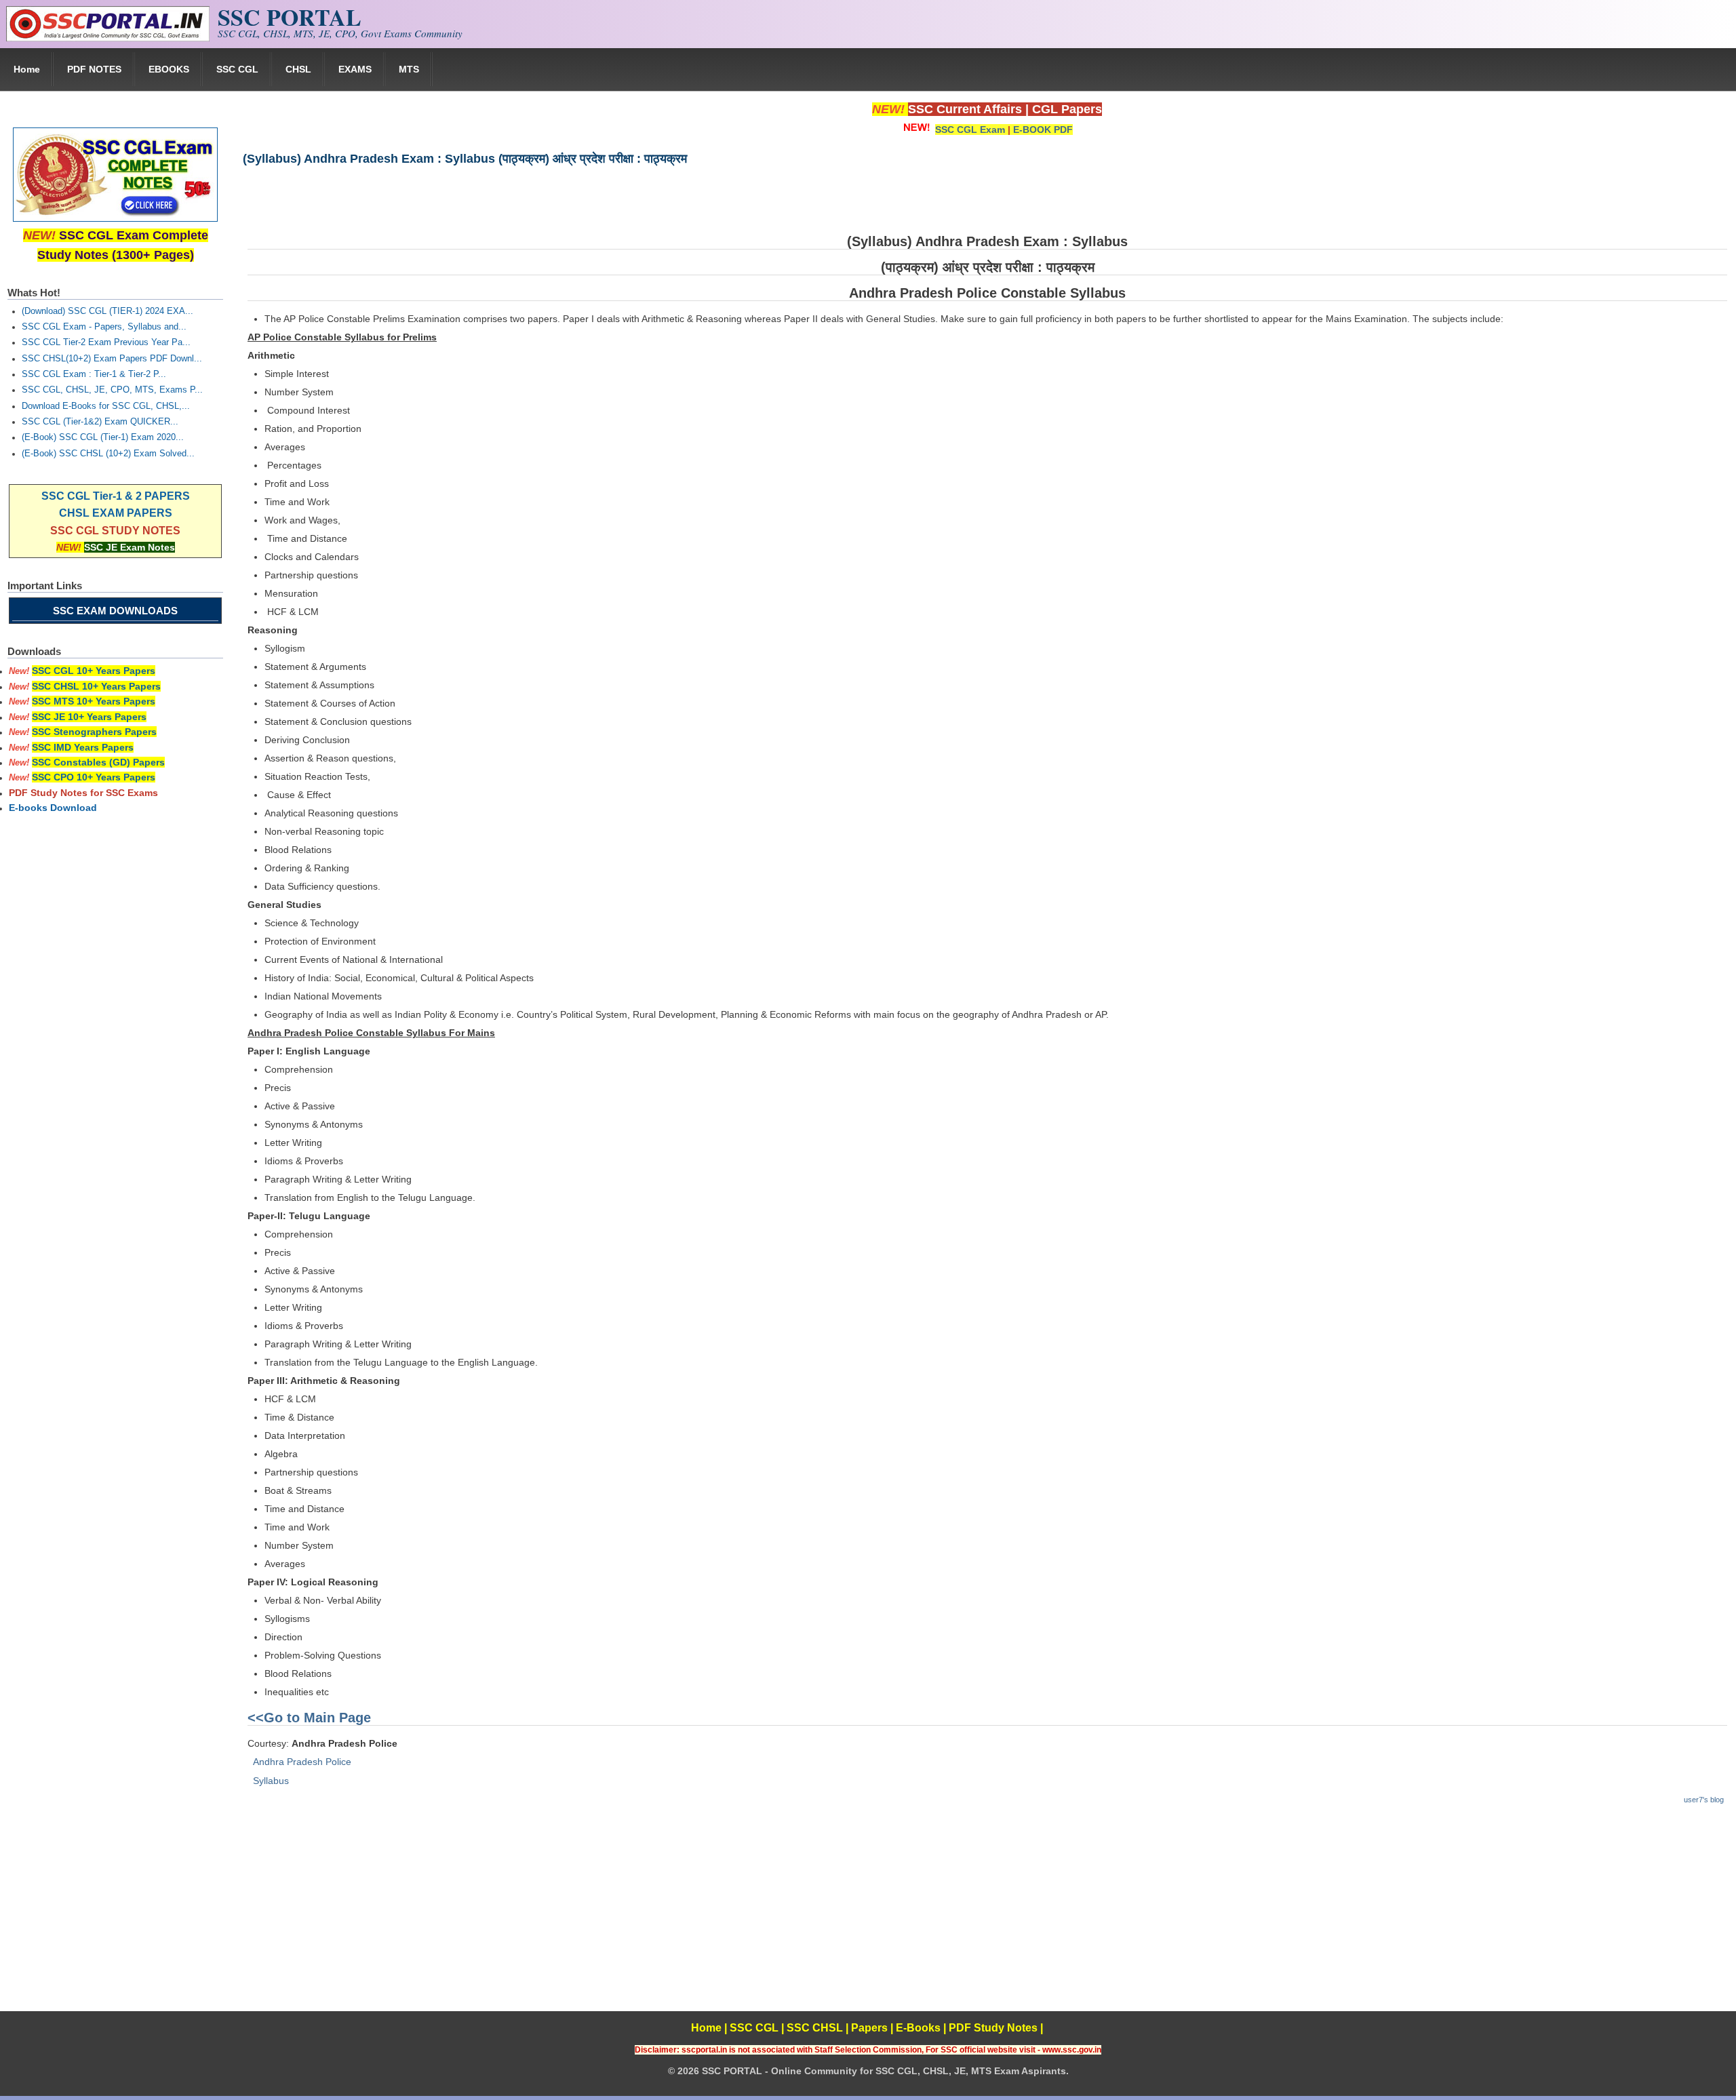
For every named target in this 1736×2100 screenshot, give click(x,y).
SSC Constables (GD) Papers (98, 762)
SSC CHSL (815, 2028)
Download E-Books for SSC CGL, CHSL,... (106, 406)
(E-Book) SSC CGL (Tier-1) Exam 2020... (103, 437)
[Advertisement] (987, 1916)
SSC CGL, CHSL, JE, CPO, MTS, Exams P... (112, 390)
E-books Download (53, 808)
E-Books (918, 2028)
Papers (869, 2028)
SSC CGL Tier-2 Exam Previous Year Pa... (106, 342)
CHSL (298, 69)
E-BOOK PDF (1043, 130)
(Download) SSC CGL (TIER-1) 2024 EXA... (107, 311)
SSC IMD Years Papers (83, 747)
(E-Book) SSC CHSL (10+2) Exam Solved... (108, 454)
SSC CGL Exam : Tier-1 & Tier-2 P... (94, 374)
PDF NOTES (94, 69)
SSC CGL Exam (970, 130)
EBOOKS (169, 69)
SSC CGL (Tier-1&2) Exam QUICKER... (100, 422)
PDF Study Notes (993, 2028)
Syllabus (271, 1781)
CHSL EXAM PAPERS (116, 513)
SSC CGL (237, 69)
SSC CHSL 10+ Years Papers (96, 686)
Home (27, 69)
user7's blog (1704, 1800)
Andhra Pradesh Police (302, 1762)
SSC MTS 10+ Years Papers (94, 701)
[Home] (108, 38)
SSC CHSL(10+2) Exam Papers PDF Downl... (112, 359)
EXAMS (355, 69)
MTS (409, 69)
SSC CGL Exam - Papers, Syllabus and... (104, 327)
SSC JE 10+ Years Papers (89, 717)
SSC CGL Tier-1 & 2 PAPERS (116, 496)
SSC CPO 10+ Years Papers (94, 777)
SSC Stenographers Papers (94, 732)
